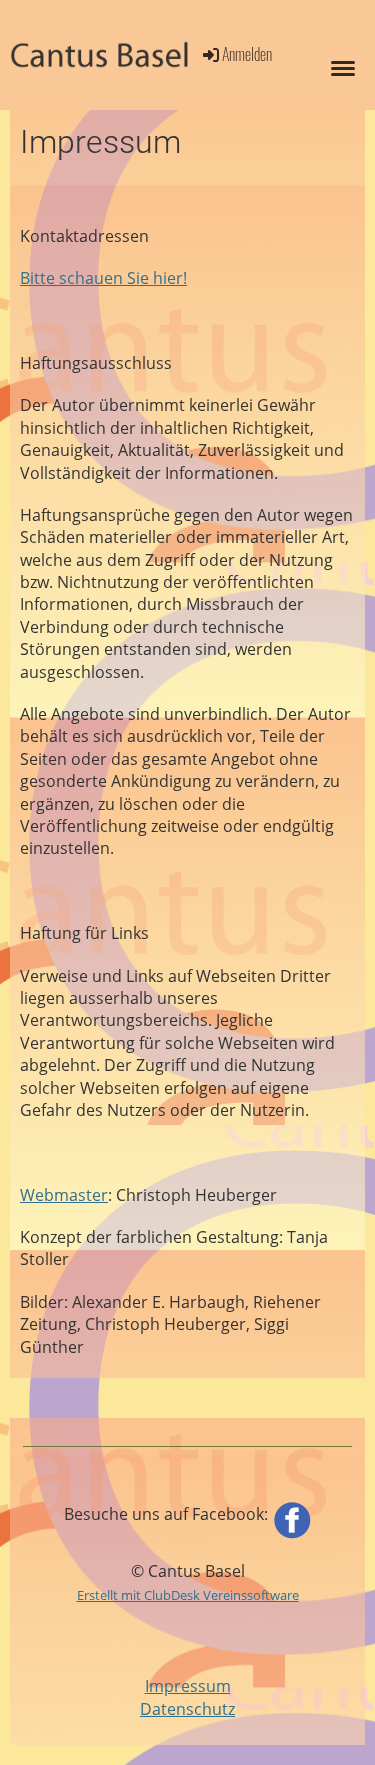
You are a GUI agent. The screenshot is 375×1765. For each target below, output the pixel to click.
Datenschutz (187, 1709)
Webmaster (64, 1195)
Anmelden (247, 54)
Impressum (188, 1686)
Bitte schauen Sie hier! (103, 278)
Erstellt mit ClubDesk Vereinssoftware (188, 1595)
